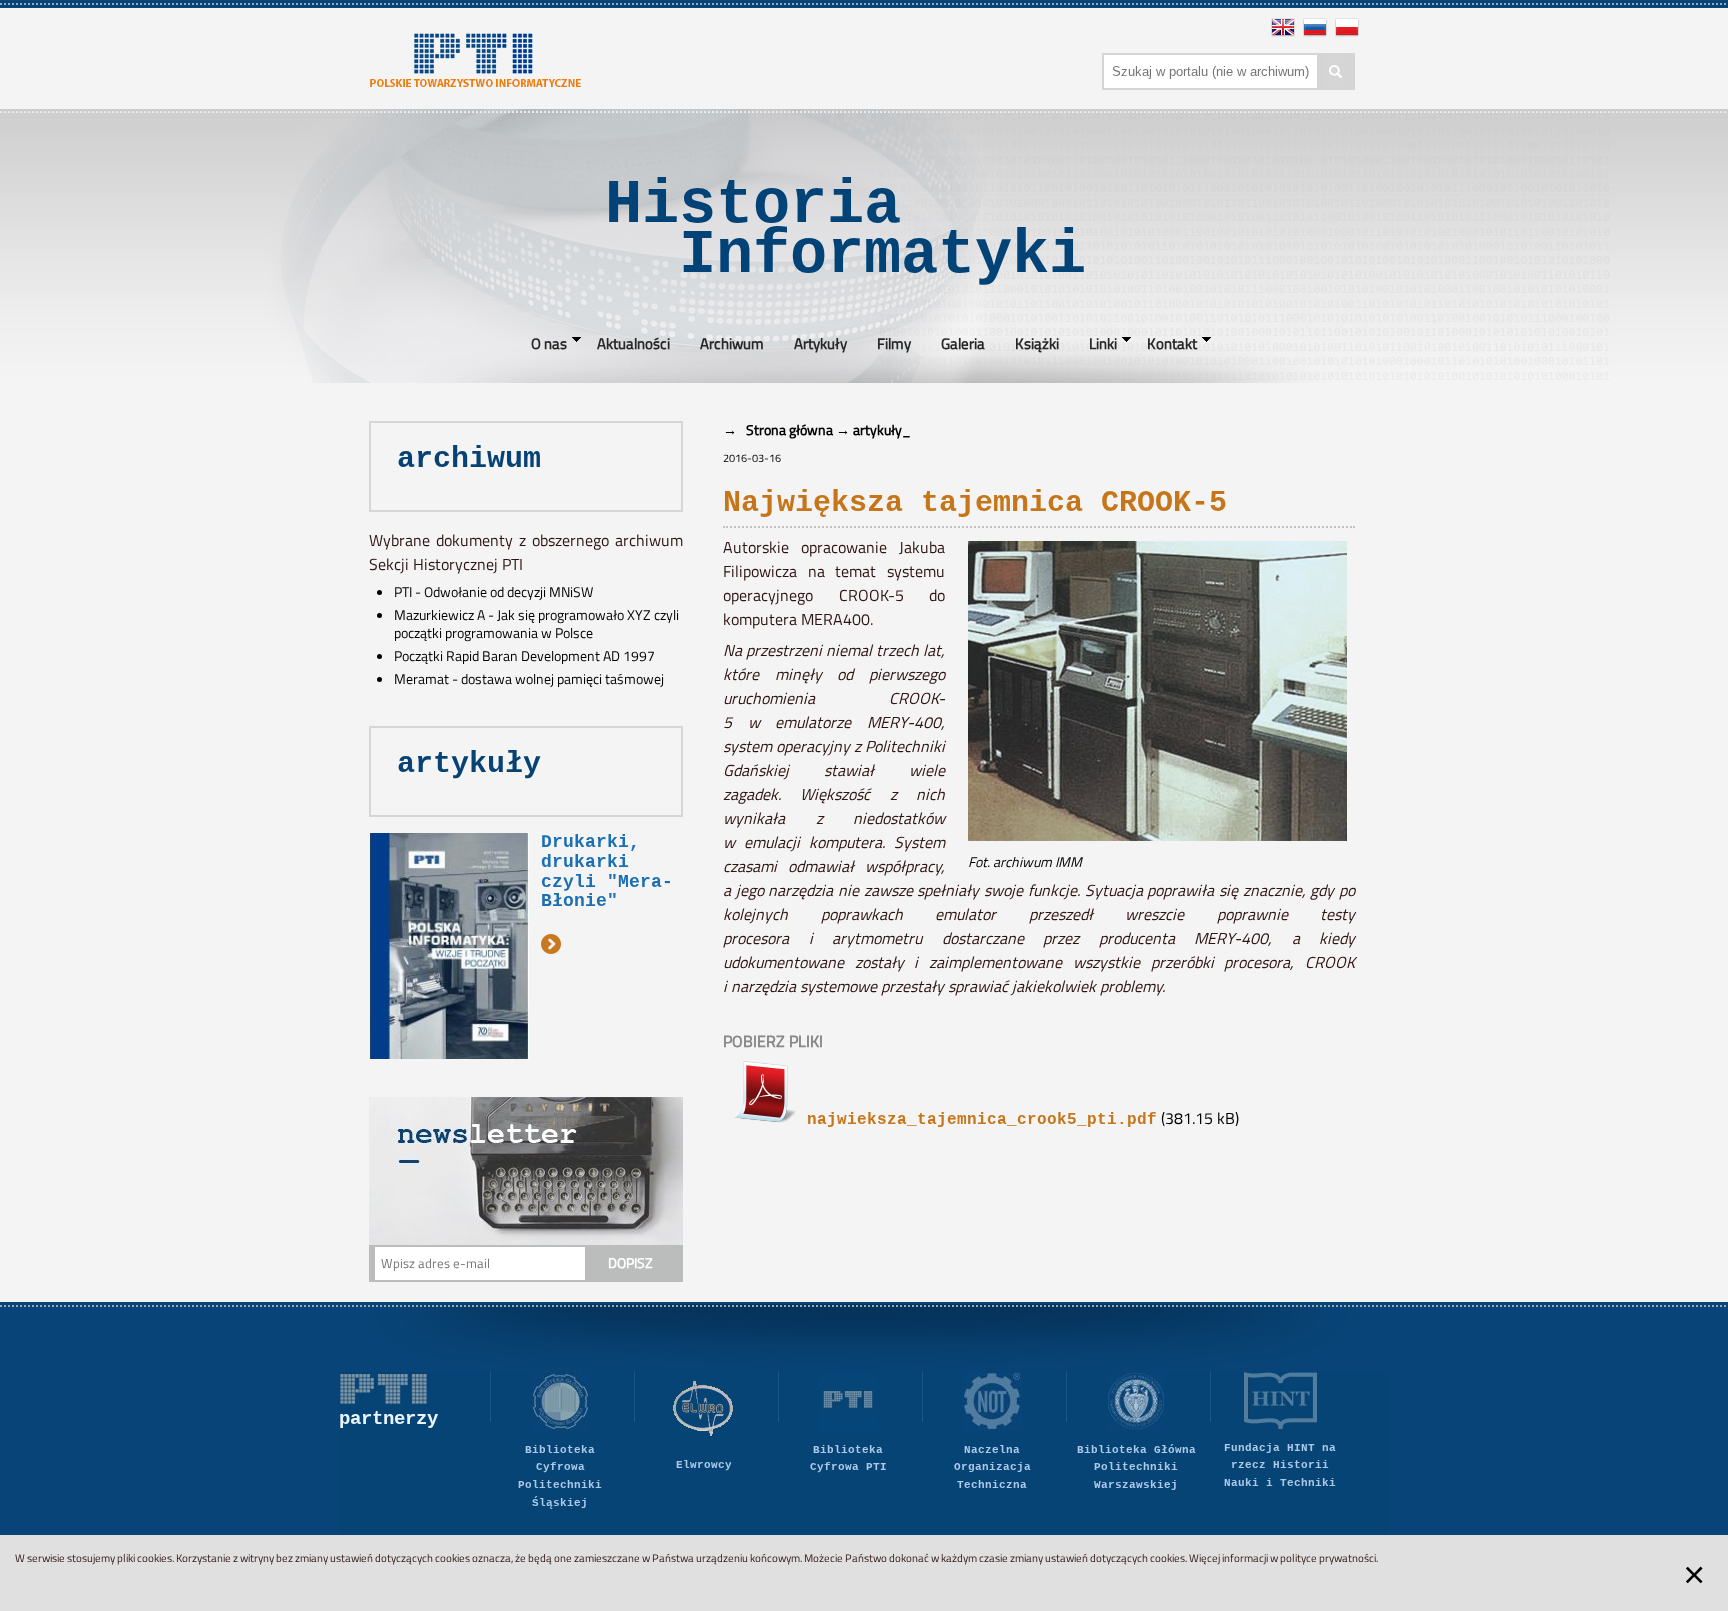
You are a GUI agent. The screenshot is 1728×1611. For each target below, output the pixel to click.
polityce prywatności (1328, 1558)
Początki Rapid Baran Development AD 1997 (524, 656)
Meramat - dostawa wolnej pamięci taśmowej (529, 679)
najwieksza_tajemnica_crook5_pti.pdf (977, 1120)
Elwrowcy (704, 1465)
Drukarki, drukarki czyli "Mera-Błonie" (607, 871)
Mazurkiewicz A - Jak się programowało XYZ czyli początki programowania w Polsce (536, 624)
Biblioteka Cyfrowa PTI (848, 1459)
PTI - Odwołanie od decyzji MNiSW (493, 592)
